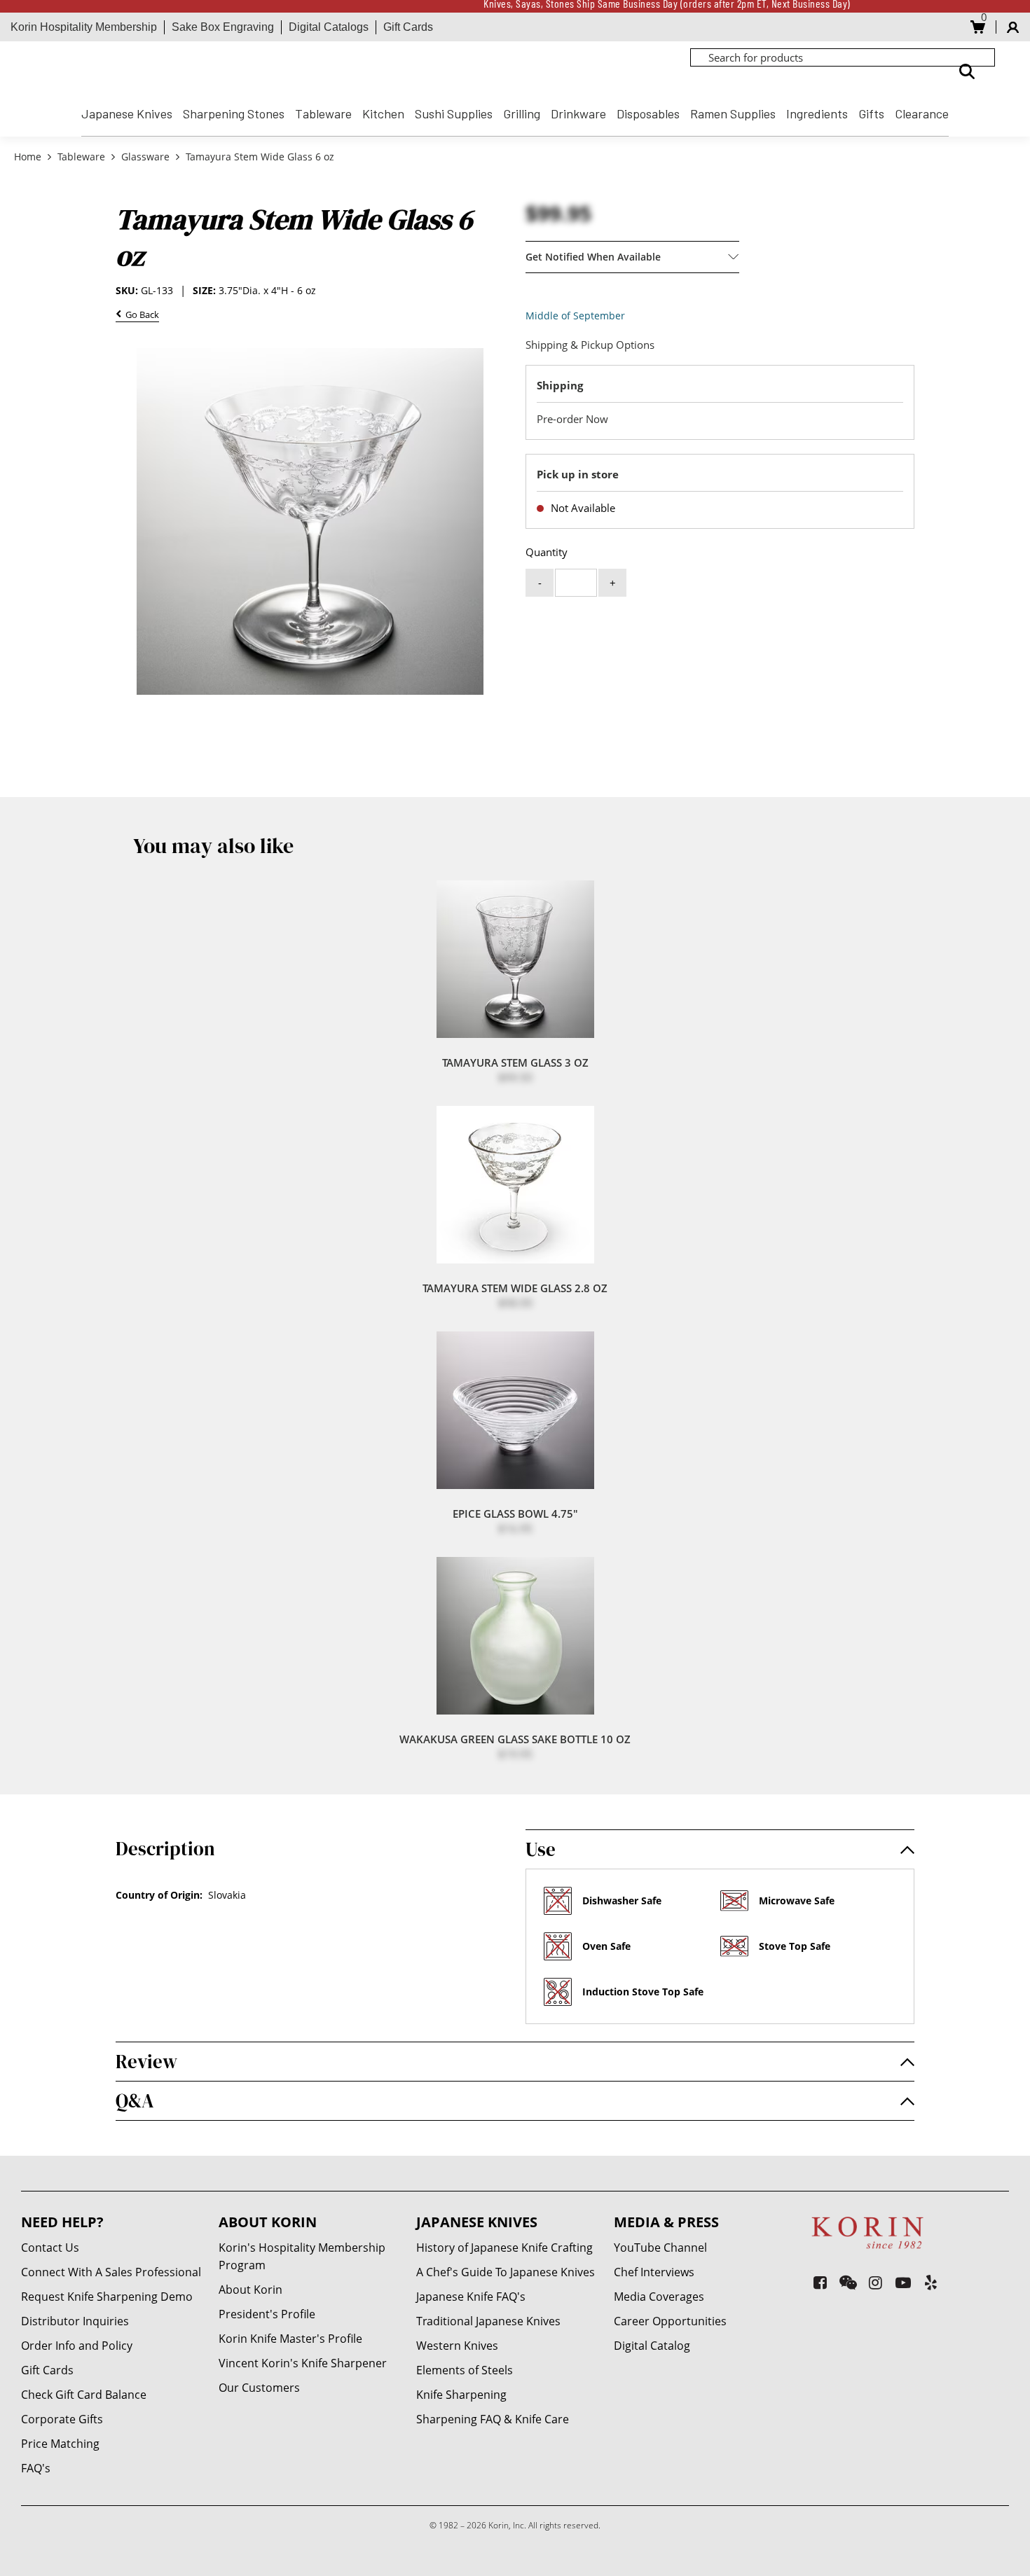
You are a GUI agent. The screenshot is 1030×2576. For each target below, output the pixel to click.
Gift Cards (408, 27)
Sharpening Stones (234, 113)
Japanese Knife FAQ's (471, 2297)
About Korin (250, 2290)
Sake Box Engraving (223, 27)
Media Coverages (659, 2297)
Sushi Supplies (454, 113)
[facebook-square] (820, 2282)
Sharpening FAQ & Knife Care (493, 2419)
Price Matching (60, 2444)
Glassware (145, 157)
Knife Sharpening (461, 2395)
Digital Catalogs (329, 27)
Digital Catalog (652, 2346)
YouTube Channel (660, 2248)
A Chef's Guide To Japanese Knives (506, 2272)
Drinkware (578, 113)
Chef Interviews (654, 2272)
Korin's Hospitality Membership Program (302, 2256)
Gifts (871, 113)
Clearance (922, 113)
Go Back (140, 316)
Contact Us (50, 2248)
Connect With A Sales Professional (111, 2272)
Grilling (522, 113)
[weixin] (848, 2282)
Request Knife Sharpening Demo (107, 2297)
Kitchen (383, 113)
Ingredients (817, 113)
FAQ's (36, 2468)
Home (29, 157)
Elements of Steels (465, 2370)
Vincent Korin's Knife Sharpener (303, 2363)
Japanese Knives (127, 113)
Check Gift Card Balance (84, 2395)
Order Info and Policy (77, 2346)
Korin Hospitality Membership (84, 27)
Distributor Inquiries (75, 2321)
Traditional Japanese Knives (488, 2321)
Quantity (547, 552)
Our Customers (259, 2388)
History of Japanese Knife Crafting (504, 2248)
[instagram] (875, 2282)
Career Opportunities (670, 2321)
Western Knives (457, 2346)
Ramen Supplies (733, 113)
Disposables (648, 113)
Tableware (323, 113)
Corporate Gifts (62, 2419)
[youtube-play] (904, 2282)
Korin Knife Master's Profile (290, 2339)
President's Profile (267, 2314)
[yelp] (931, 2282)
